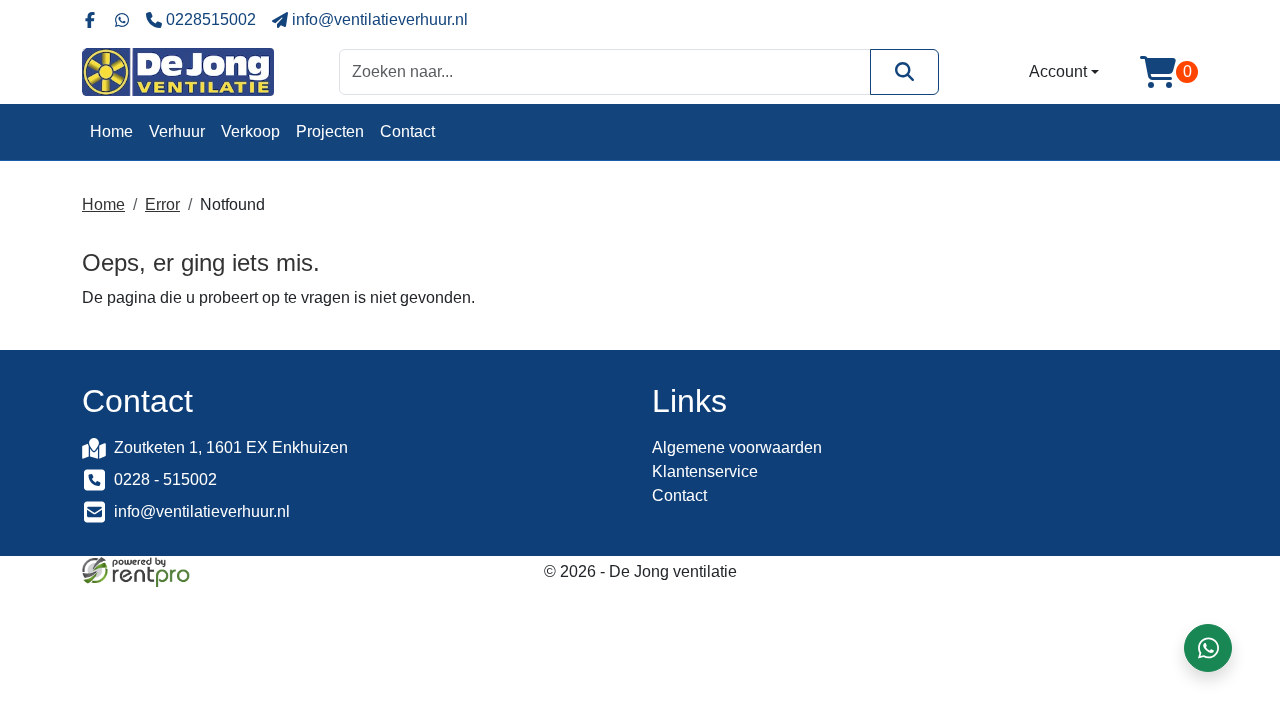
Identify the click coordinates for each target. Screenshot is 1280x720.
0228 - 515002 (165, 479)
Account (1058, 71)
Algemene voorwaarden (737, 447)
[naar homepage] (178, 72)
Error (162, 204)
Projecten (330, 131)
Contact (407, 131)
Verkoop (250, 131)
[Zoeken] (904, 71)
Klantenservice (705, 471)
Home (111, 131)
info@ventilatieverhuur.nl (202, 511)
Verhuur (177, 131)
